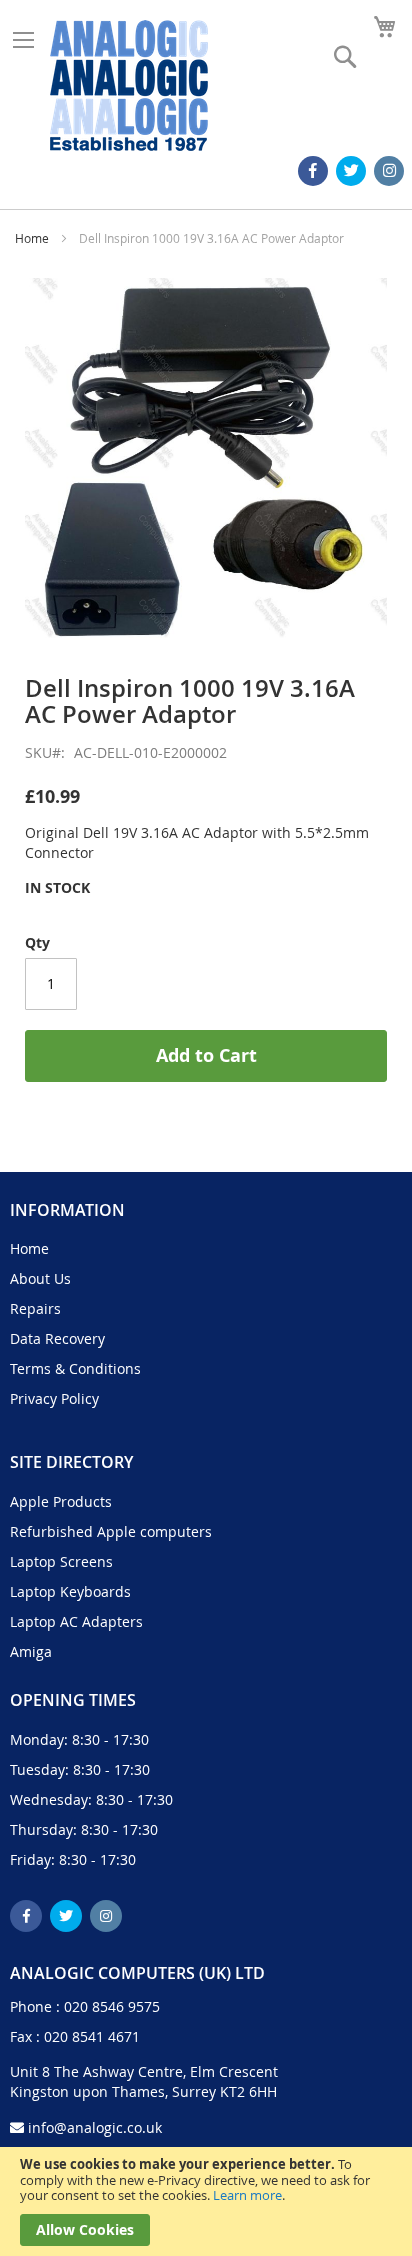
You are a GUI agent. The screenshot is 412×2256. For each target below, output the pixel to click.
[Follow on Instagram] (389, 171)
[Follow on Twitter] (351, 171)
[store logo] (129, 85)
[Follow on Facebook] (313, 171)
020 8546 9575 (112, 2006)
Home (32, 238)
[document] (206, 2201)
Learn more (247, 2195)
